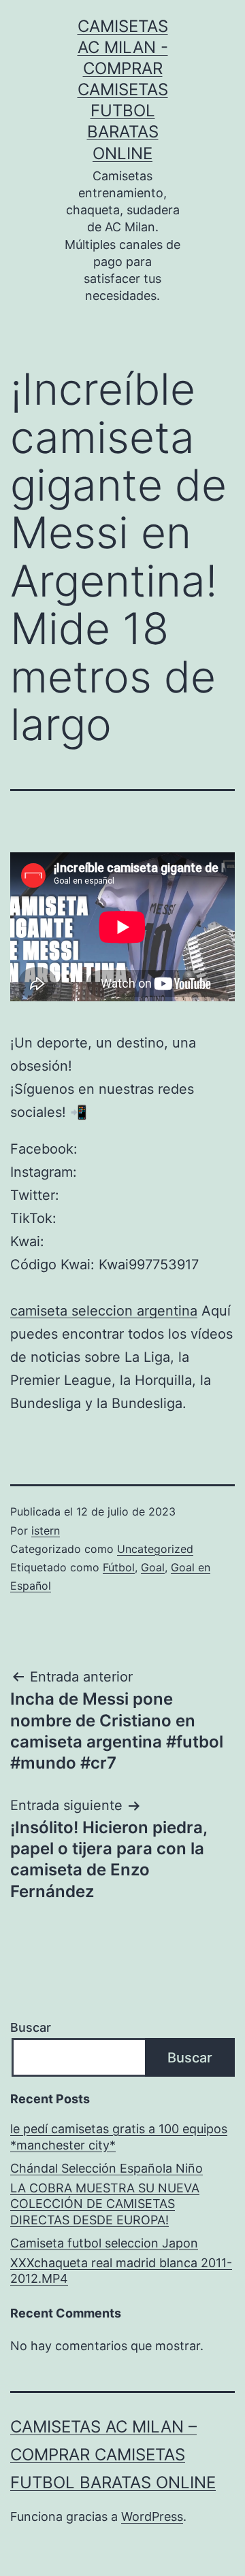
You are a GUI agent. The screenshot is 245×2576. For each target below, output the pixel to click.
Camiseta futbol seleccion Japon (104, 2243)
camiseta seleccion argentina (104, 1311)
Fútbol (119, 1567)
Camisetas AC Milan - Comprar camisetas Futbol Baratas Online (123, 90)
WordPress (152, 2516)
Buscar (31, 2027)
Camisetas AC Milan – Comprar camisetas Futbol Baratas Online (113, 2455)
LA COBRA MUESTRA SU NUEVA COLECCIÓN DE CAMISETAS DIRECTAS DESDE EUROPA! (105, 2204)
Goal (153, 1567)
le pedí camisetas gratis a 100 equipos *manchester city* (119, 2137)
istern (46, 1530)
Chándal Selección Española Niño (107, 2168)
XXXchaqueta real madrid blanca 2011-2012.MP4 (121, 2271)
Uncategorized (155, 1549)
